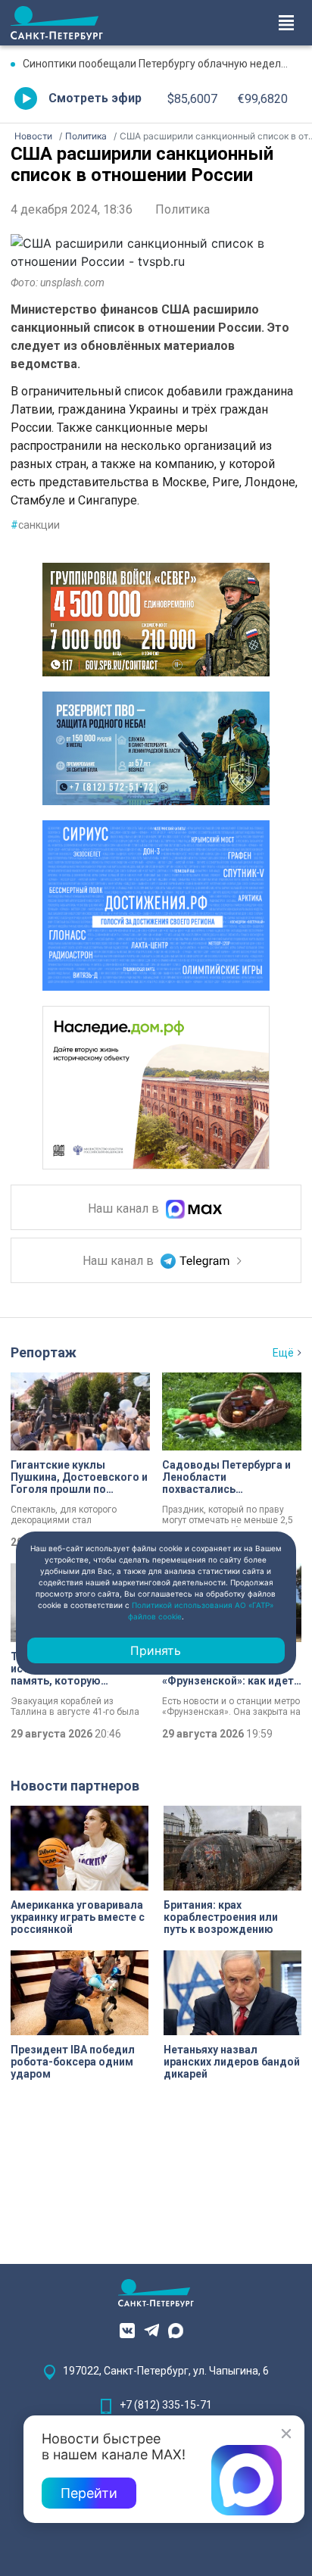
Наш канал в (125, 1209)
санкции (35, 525)
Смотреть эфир (95, 98)
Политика (183, 209)
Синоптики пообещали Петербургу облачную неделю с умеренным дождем (162, 64)
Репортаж (44, 1352)
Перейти (89, 2493)
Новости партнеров (75, 1786)
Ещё (283, 1353)
